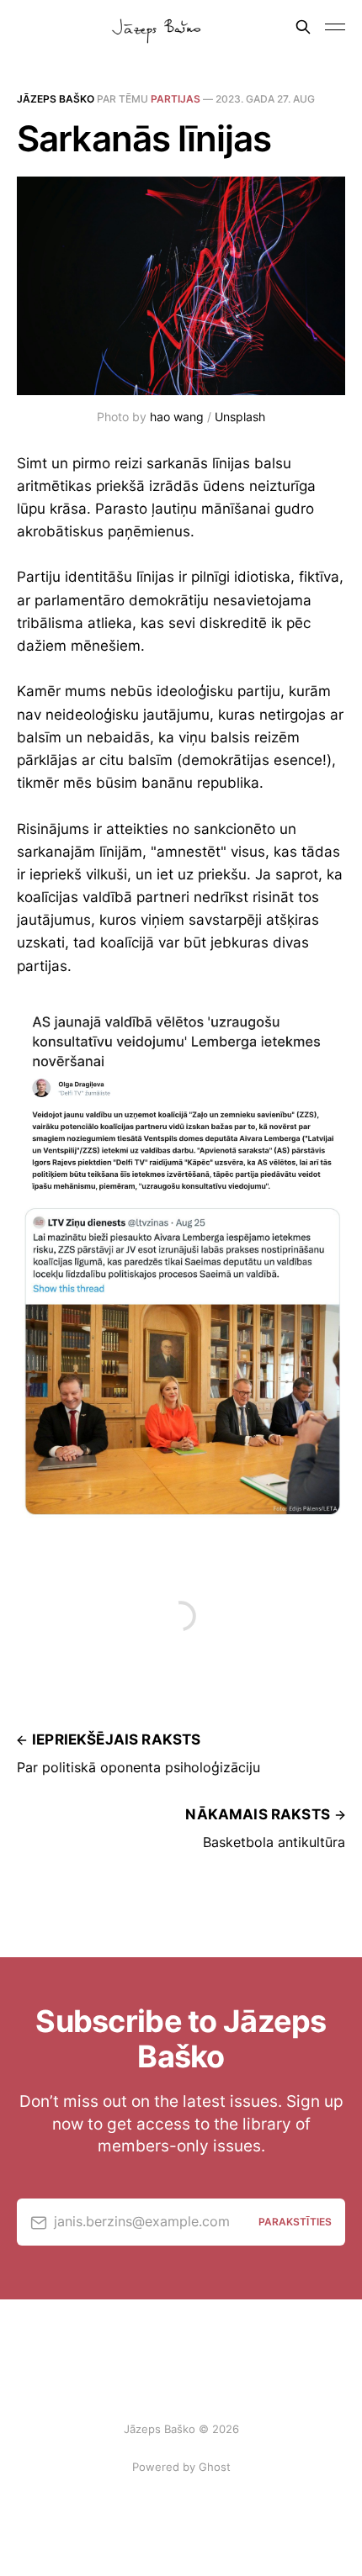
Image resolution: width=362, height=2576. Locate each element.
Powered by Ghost (181, 2467)
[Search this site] (303, 27)
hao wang (177, 417)
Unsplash (240, 417)
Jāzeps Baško (56, 99)
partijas (176, 99)
